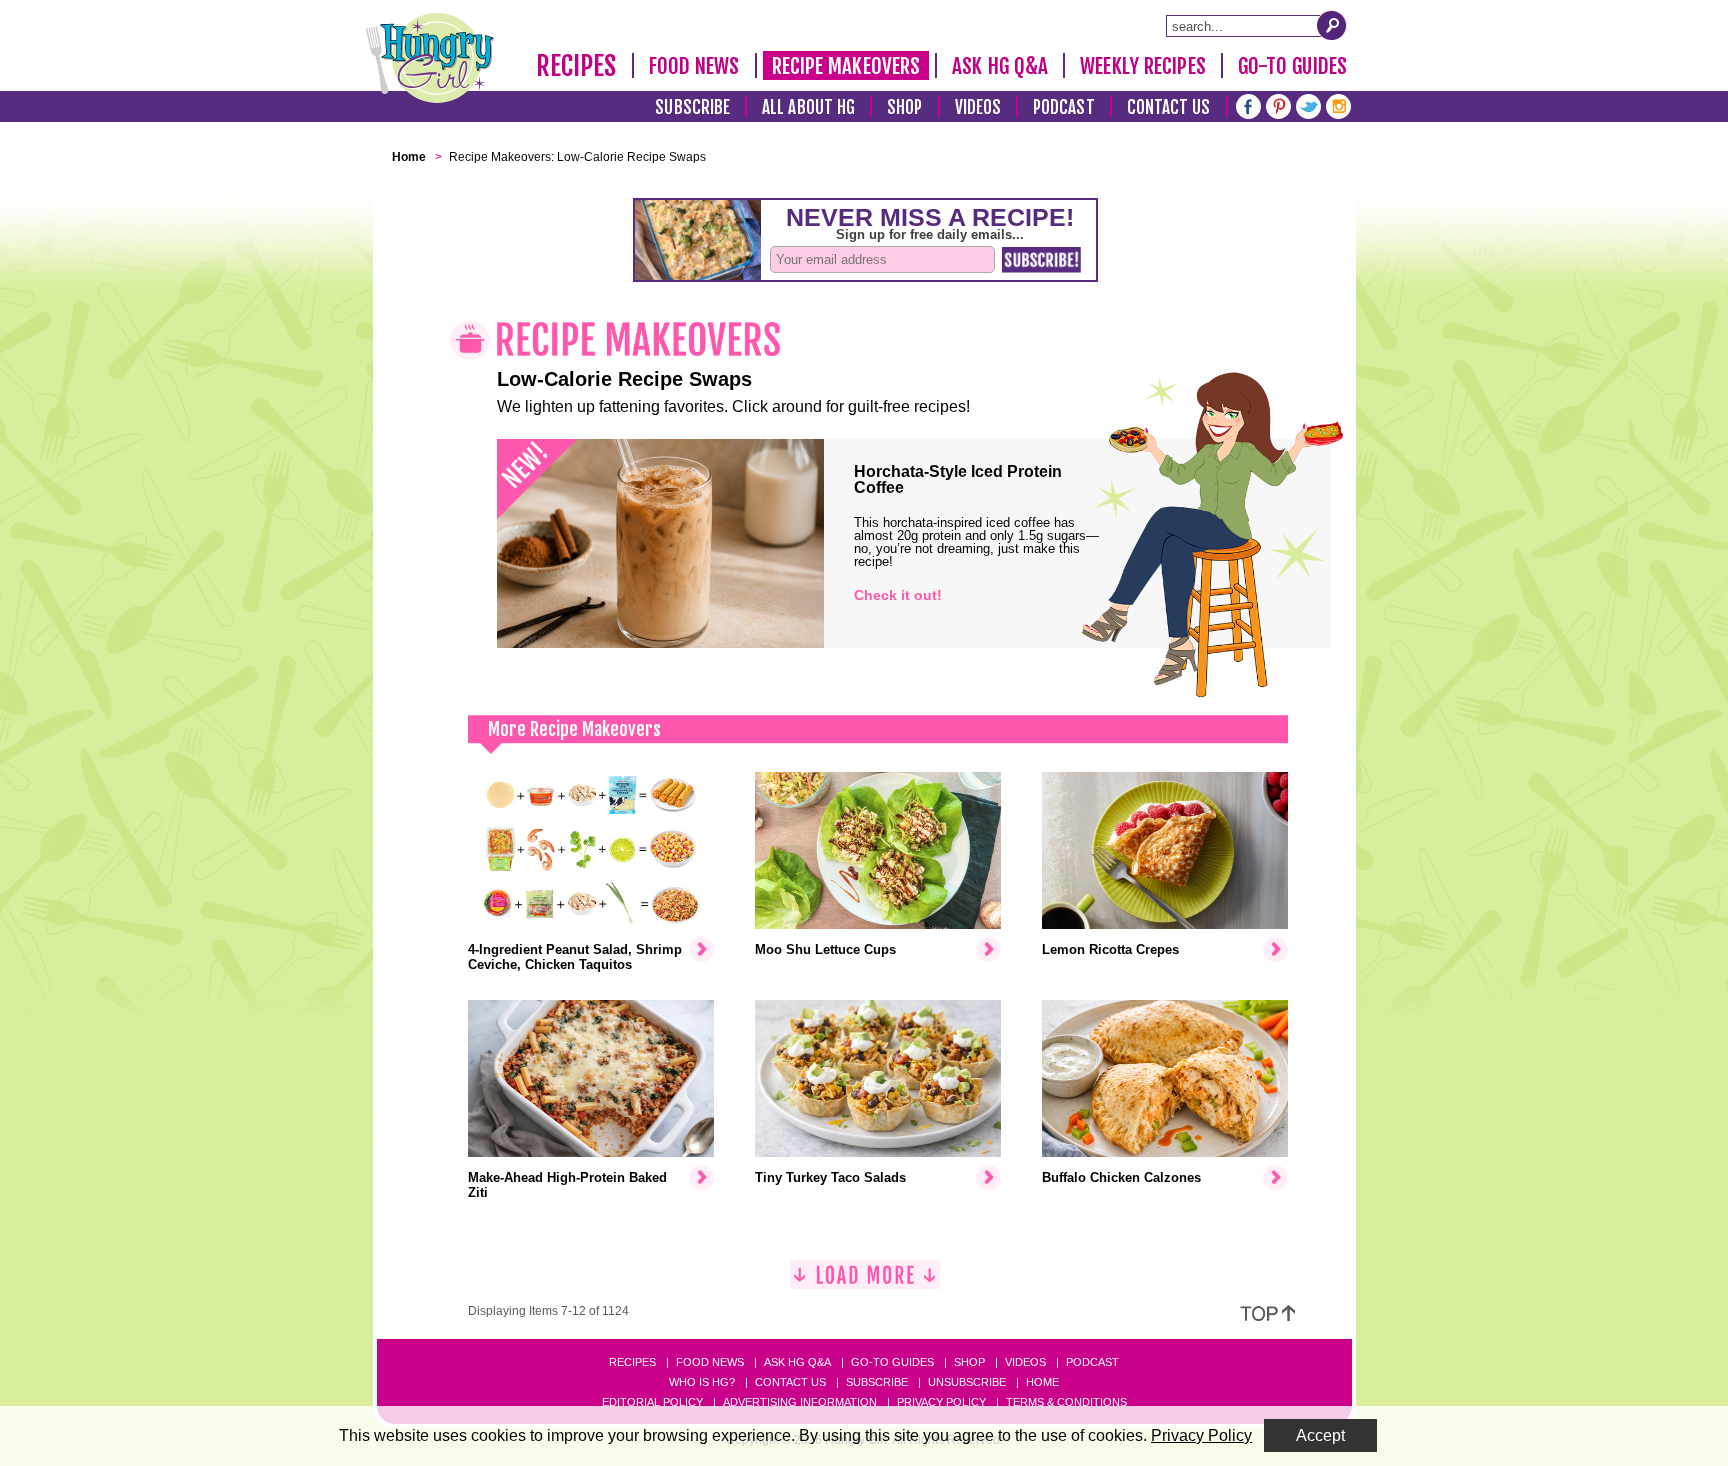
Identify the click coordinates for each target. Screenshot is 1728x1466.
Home (1042, 1382)
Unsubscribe (967, 1382)
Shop (904, 107)
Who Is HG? (702, 1382)
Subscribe (692, 107)
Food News (694, 66)
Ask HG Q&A (1000, 66)
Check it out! (898, 595)
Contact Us (1169, 107)
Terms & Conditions (1066, 1402)
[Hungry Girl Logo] (430, 58)
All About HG (808, 107)
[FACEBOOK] (1248, 104)
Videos (978, 107)
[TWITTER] (1308, 104)
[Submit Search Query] (1332, 25)
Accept (1320, 1435)
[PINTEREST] (1278, 104)
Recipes (576, 66)
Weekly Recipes (1142, 66)
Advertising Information (800, 1402)
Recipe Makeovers (846, 66)
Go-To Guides (1292, 66)
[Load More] (865, 1282)
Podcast (1064, 107)
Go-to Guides (892, 1362)
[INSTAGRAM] (1338, 104)
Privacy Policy (941, 1402)
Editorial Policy (652, 1402)
